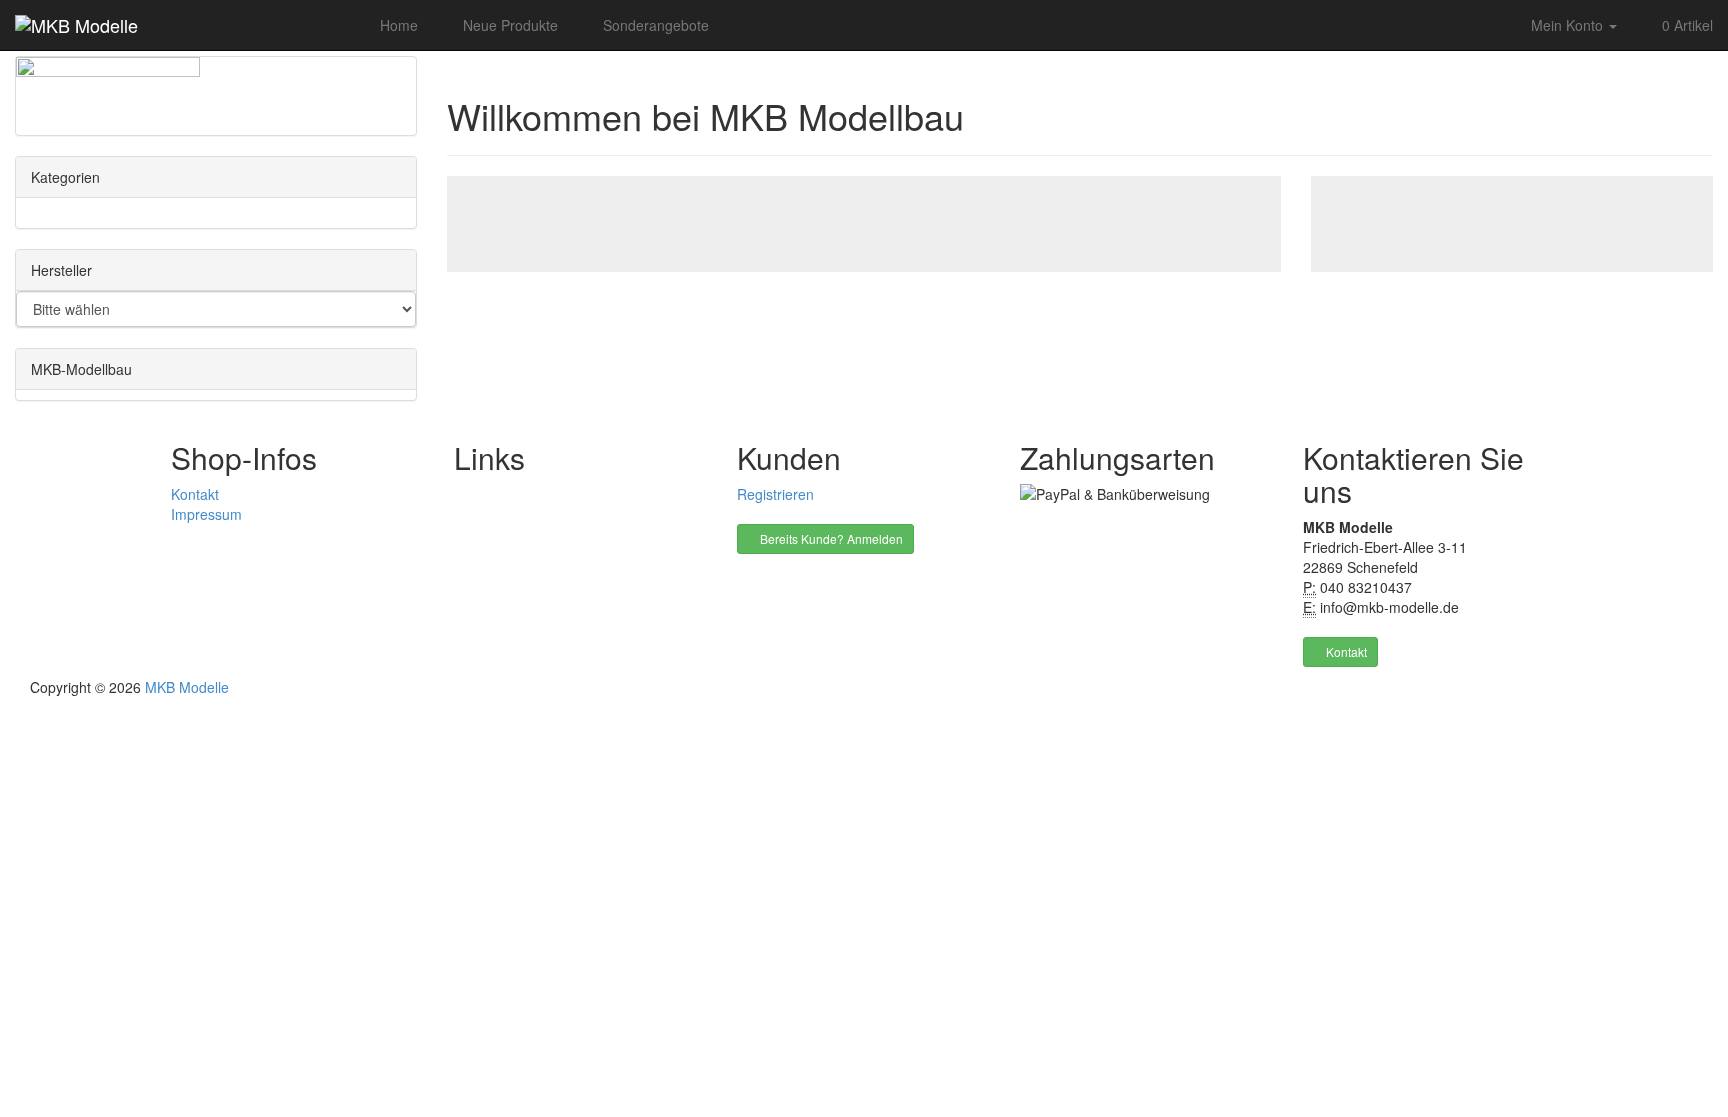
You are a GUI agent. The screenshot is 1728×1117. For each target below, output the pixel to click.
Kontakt (195, 494)
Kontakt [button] (1345, 651)
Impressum (206, 514)
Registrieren (775, 494)
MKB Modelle (187, 687)
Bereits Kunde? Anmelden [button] (830, 538)
